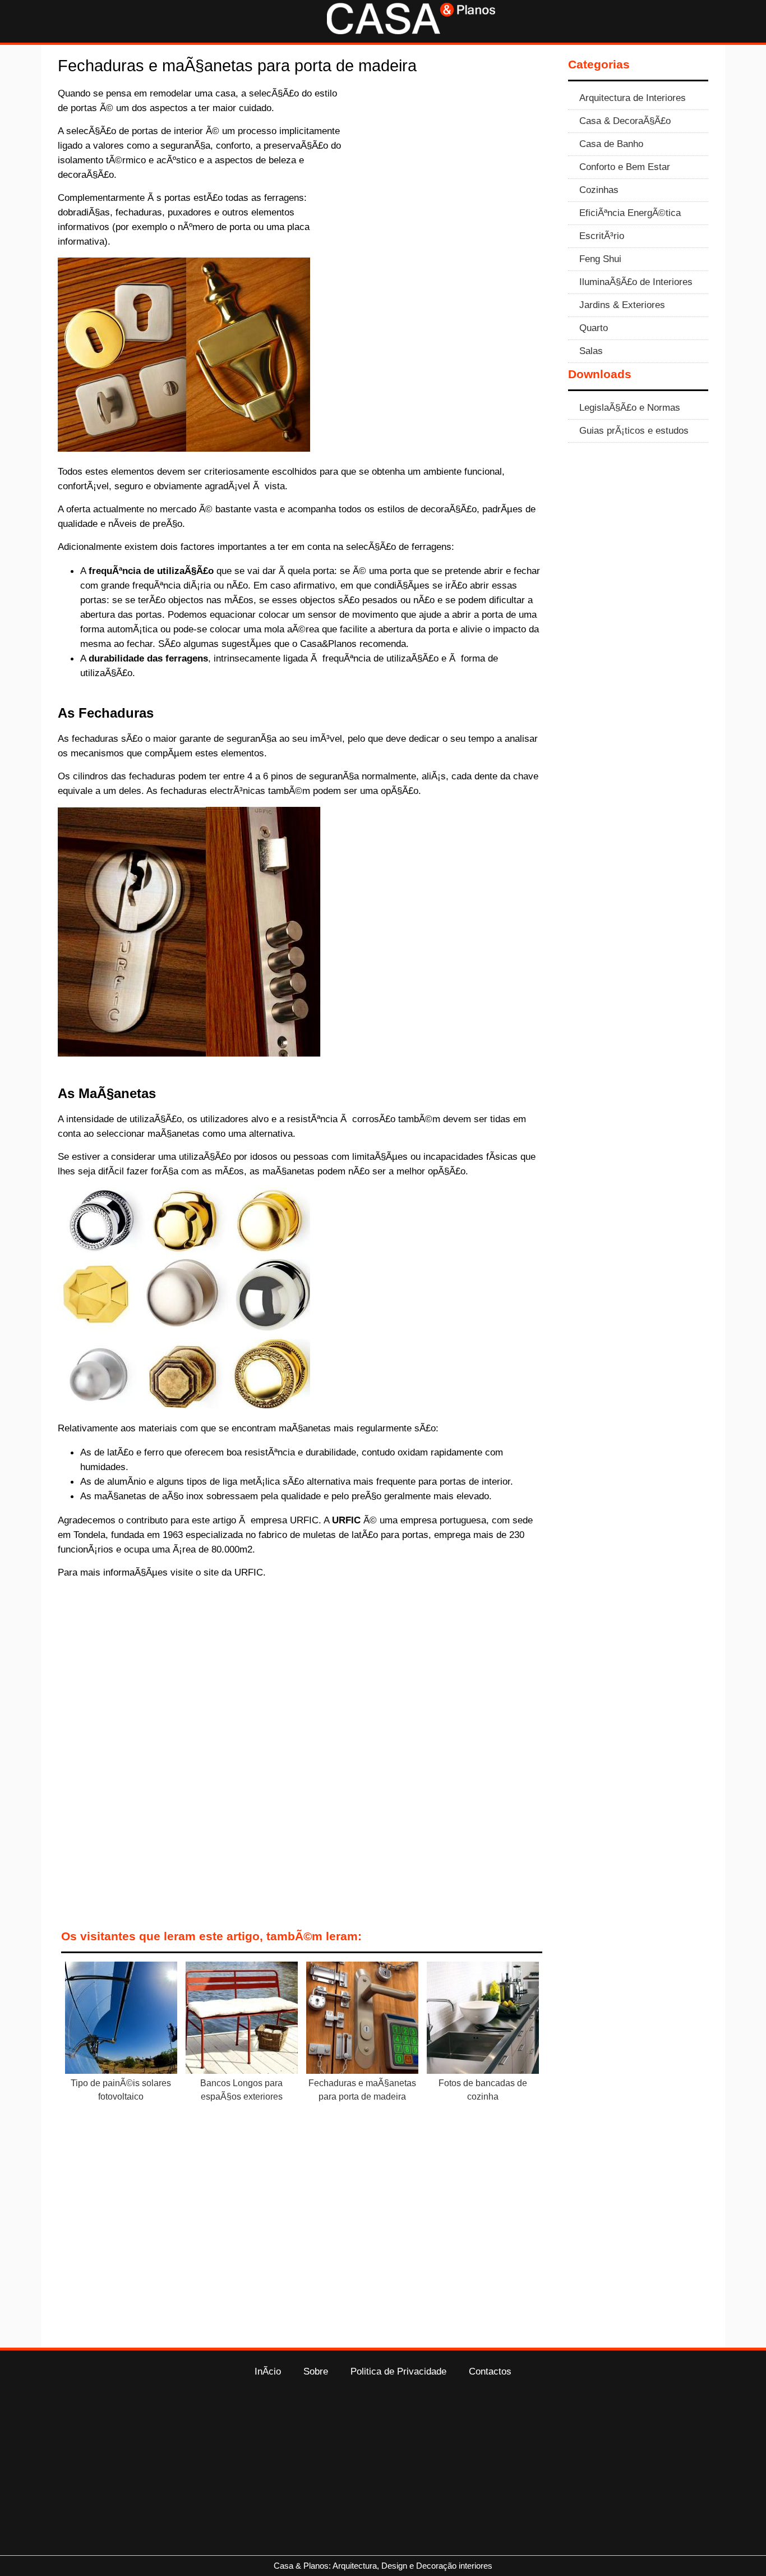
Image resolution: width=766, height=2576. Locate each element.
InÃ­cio (268, 2371)
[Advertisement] (451, 169)
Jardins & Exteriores (622, 305)
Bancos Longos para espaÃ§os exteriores (241, 2090)
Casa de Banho (611, 144)
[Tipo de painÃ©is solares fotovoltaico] (121, 2020)
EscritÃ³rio (602, 236)
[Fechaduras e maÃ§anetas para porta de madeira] (362, 2020)
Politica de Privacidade (398, 2371)
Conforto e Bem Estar (625, 167)
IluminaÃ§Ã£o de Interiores (636, 282)
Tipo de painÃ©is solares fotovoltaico (121, 2090)
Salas (591, 351)
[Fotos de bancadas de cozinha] (483, 2020)
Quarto (594, 328)
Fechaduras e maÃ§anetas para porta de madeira (362, 2090)
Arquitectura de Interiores (633, 98)
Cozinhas (599, 190)
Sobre (316, 2371)
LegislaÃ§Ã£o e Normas (630, 407)
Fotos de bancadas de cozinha (483, 2090)
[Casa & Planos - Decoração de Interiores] (411, 31)
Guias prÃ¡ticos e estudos (634, 430)
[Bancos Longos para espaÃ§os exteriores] (242, 2020)
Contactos (490, 2371)
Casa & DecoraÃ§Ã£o (625, 121)
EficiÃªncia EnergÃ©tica (630, 213)
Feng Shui (600, 259)
